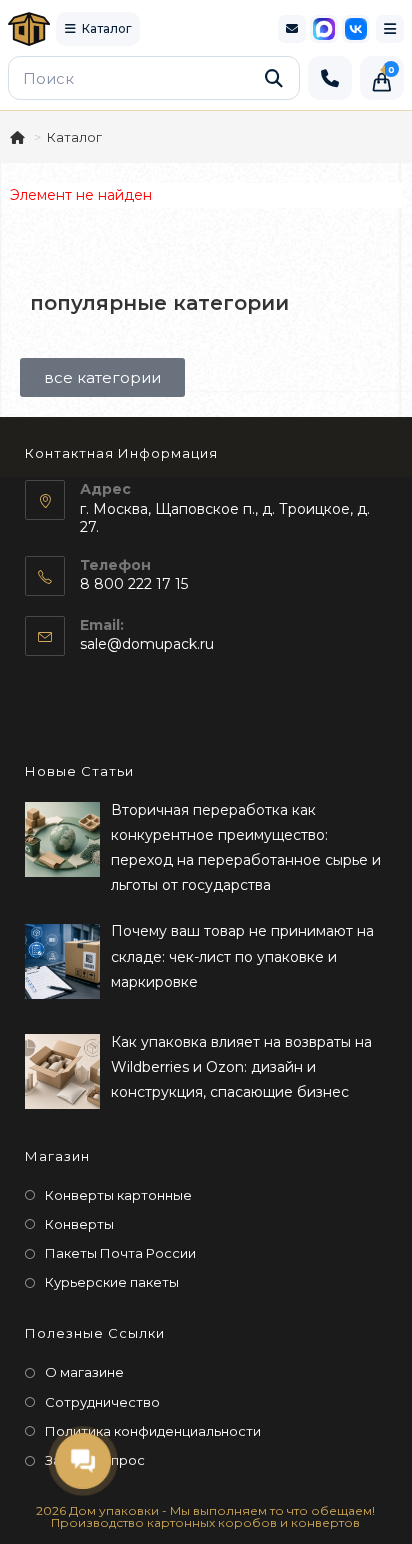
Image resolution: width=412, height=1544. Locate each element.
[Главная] (19, 137)
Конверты (79, 1224)
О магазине (84, 1372)
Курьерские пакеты (112, 1282)
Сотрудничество (102, 1402)
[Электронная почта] (292, 29)
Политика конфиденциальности (153, 1431)
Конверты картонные (118, 1195)
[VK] (356, 29)
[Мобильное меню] (390, 29)
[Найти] (274, 78)
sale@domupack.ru (147, 644)
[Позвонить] (330, 78)
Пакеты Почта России (120, 1253)
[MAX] (324, 29)
